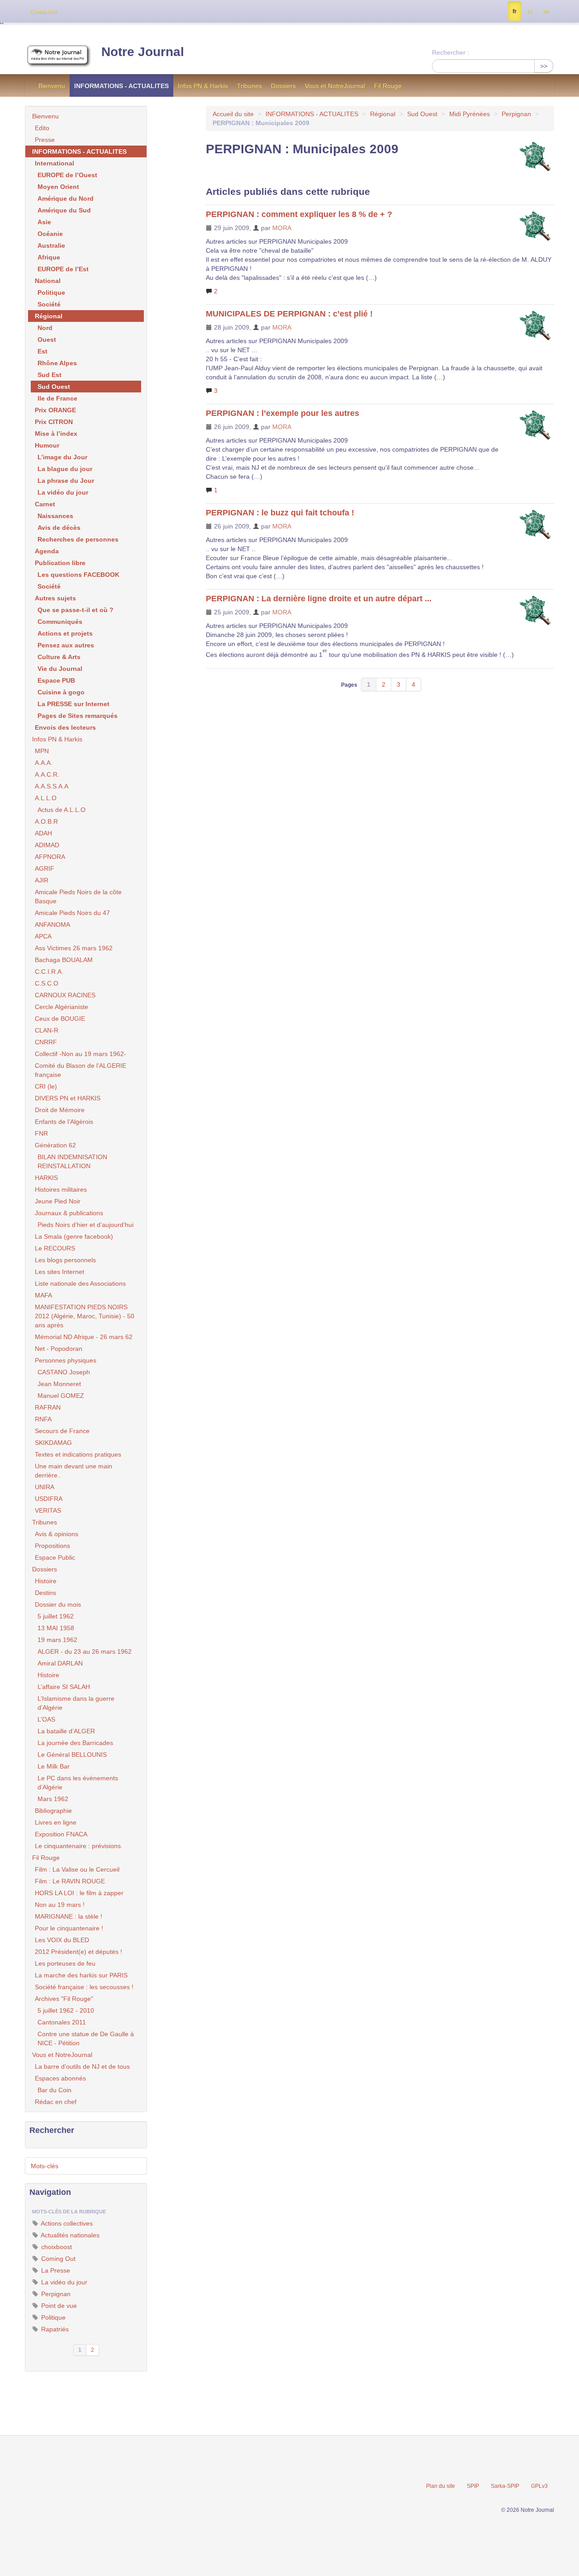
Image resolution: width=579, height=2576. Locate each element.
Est (43, 351)
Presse (45, 140)
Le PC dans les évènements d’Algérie (78, 1783)
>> (544, 66)
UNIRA (45, 1487)
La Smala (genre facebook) (74, 1236)
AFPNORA (50, 857)
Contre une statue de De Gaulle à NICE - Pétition (86, 2038)
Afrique (49, 257)
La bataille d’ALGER (66, 1731)
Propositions (52, 1546)
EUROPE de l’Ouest (67, 175)
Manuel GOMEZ (61, 1396)
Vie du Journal (60, 669)
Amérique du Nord (66, 198)
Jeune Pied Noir (58, 1201)
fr (515, 11)
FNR (41, 1133)
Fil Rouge (388, 86)
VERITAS (48, 1510)
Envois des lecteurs (65, 727)
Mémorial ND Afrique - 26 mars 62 (84, 1337)
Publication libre (60, 563)
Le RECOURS (55, 1248)
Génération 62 (55, 1145)
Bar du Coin (55, 2090)
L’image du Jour (62, 457)
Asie (44, 222)
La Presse (55, 2270)
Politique (51, 293)
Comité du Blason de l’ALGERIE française (81, 1070)
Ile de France (57, 398)
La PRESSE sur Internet (74, 704)
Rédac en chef (56, 2102)
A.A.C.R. (47, 774)
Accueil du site (233, 114)
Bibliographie (53, 1811)
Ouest (47, 340)
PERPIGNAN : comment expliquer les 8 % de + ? (299, 214)
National (48, 281)
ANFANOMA (52, 925)
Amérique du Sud (64, 210)
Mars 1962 (53, 1799)
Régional (383, 114)
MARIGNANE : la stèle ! (69, 1916)
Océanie (50, 234)
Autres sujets (55, 598)
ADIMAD (47, 845)
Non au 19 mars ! (60, 1905)
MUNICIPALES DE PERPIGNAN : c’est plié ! (289, 314)
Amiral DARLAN (60, 1663)
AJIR (42, 880)
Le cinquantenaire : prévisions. (79, 1846)
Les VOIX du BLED (62, 1940)
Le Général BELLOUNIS (72, 1755)
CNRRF (46, 1042)
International (55, 163)
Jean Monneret (59, 1384)
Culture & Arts (59, 657)
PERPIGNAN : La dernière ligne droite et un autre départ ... (319, 599)
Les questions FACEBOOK (78, 575)
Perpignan (516, 114)
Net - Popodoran (59, 1349)
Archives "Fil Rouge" (64, 1999)
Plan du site (441, 2486)
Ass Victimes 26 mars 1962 (74, 948)
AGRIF (45, 868)
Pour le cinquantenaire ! (69, 1928)
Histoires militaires (61, 1189)
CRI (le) (46, 1086)
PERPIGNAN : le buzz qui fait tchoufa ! (280, 513)
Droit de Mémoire (60, 1110)
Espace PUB (56, 680)
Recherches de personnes (78, 539)
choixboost (56, 2247)
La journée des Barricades (75, 1743)
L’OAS (46, 1719)
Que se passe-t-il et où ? (76, 610)
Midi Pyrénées (470, 114)
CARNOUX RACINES (65, 995)
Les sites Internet (59, 1272)
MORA (282, 228)
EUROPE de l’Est (63, 269)
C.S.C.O (47, 983)
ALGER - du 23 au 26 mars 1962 (85, 1651)
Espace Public (55, 1557)
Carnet (45, 504)
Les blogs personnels (65, 1260)
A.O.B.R (46, 821)
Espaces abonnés (60, 2078)
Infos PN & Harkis (203, 86)
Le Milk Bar (54, 1766)
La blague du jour (65, 469)
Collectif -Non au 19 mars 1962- (81, 1054)
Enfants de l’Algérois (64, 1122)
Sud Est (50, 375)
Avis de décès (59, 528)
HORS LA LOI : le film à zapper (79, 1893)
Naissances (55, 516)
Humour (47, 445)
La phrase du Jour (66, 481)
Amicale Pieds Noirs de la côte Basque (78, 896)
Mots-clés (45, 2166)
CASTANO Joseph (64, 1372)
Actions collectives (66, 2223)
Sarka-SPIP (505, 2486)
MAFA (43, 1295)
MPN (42, 751)
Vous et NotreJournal (335, 86)
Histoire (46, 1581)
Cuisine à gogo (61, 692)
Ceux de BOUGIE (60, 1019)
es (529, 11)
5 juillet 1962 (56, 1616)
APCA (43, 936)
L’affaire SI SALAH (64, 1687)
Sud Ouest (422, 114)
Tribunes (249, 86)
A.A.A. (44, 763)
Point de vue (58, 2306)
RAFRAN (48, 1407)
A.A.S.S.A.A (52, 786)
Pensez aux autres (66, 645)
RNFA (43, 1419)
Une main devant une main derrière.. (74, 1471)
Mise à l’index (56, 434)
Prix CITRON (54, 422)
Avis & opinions (57, 1534)
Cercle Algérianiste (62, 1007)
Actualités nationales (69, 2235)
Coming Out (57, 2259)
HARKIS (46, 1178)
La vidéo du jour (63, 492)
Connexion (43, 12)
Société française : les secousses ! (84, 1987)
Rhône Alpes (57, 363)
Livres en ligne (56, 1822)
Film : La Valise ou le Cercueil (77, 1869)
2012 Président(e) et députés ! (78, 1952)
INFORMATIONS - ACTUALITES (121, 86)
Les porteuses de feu (65, 1963)
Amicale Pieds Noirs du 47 (72, 913)
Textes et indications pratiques (78, 1454)
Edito (42, 128)
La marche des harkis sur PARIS (81, 1975)
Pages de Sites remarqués (78, 716)
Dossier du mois (58, 1604)
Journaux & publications (69, 1213)
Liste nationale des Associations (80, 1283)
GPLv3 (539, 2486)
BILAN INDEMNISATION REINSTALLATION (72, 1161)
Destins (45, 1593)
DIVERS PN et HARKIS (68, 1098)
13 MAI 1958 (56, 1628)
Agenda (47, 551)
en (546, 11)
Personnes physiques (66, 1360)
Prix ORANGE (55, 410)
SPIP (473, 2486)
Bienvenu (52, 86)
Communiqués (60, 622)
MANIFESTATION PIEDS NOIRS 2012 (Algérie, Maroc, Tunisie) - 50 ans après (85, 1316)
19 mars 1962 (57, 1640)
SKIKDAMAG (53, 1443)
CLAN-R (47, 1030)
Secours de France (62, 1431)
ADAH (43, 833)
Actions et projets (65, 633)
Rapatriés (54, 2329)
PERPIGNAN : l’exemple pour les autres (282, 413)
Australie (51, 245)
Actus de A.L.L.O (62, 810)
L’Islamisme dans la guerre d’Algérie (76, 1703)
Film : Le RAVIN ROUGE (70, 1881)
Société (49, 304)
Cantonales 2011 (62, 2022)
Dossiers (283, 86)
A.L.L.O (46, 798)
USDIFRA (49, 1499)
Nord (45, 328)
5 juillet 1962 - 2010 (66, 2010)
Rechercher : (451, 52)
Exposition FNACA (61, 1834)
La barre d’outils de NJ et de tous (82, 2066)
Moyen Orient (58, 187)
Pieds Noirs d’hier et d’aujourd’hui (85, 1225)
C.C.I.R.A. (49, 972)
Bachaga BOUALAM (64, 960)
